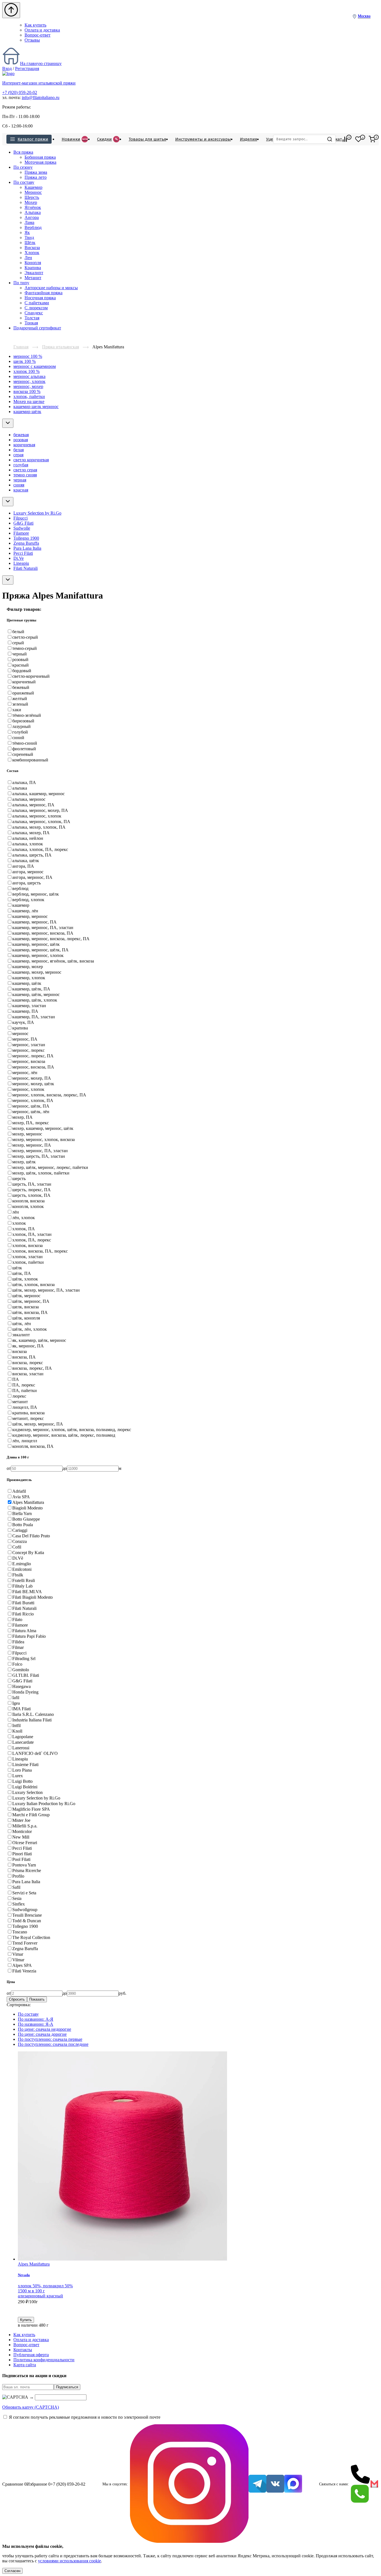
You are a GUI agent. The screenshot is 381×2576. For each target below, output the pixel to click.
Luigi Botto (22, 1781)
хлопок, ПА (24, 1229)
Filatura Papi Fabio (29, 1636)
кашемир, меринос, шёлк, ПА (40, 950)
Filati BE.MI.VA (27, 1592)
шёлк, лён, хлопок (30, 1329)
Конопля (33, 263)
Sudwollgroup (25, 1910)
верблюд (20, 888)
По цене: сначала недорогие (44, 2029)
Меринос (33, 192)
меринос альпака (29, 376)
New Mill (21, 1837)
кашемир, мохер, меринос (37, 972)
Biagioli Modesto (27, 1508)
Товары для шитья (147, 139)
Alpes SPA (22, 1965)
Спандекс (34, 313)
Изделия (249, 139)
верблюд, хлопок (28, 900)
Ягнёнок (33, 207)
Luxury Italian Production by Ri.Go (44, 1804)
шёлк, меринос (26, 1296)
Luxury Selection (27, 1792)
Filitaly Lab (22, 1586)
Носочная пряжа (40, 298)
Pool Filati (21, 1859)
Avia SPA (21, 1497)
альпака (20, 788)
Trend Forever (25, 1943)
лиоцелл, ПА (25, 1407)
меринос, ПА (25, 1039)
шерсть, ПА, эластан (32, 1184)
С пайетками (37, 303)
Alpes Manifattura (28, 1502)
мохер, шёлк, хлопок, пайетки (41, 1173)
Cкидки (108, 139)
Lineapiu (21, 563)
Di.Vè (18, 1558)
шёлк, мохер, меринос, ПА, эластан (46, 1290)
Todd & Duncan (27, 1921)
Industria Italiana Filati (32, 1720)
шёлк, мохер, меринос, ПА (38, 1424)
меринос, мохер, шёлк (33, 1084)
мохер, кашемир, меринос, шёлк (43, 1128)
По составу (24, 182)
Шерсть (32, 197)
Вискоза (32, 248)
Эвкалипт (34, 273)
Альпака (33, 212)
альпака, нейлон (28, 838)
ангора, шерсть (26, 883)
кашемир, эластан (29, 1006)
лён (16, 1212)
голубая (21, 465)
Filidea (18, 1642)
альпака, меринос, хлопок (37, 816)
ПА (16, 1379)
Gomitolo (21, 1670)
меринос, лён (25, 1073)
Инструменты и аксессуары (203, 139)
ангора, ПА (23, 866)
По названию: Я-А (36, 2024)
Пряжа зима (36, 172)
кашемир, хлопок (29, 978)
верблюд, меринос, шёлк (36, 894)
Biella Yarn (22, 1513)
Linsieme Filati (25, 1765)
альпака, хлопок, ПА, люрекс (40, 849)
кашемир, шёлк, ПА (31, 989)
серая (18, 455)
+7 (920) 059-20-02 (20, 92)
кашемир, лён (25, 911)
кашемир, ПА (25, 1011)
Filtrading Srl (24, 1659)
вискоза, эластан (28, 1374)
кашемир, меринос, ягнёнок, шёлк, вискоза (53, 961)
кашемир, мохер (28, 967)
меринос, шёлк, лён (31, 1112)
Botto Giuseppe (26, 1519)
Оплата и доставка (42, 30)
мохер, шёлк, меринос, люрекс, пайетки (50, 1167)
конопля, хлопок (28, 1206)
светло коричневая (31, 460)
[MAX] (293, 2484)
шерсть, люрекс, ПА (32, 1190)
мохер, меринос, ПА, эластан (40, 1151)
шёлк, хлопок (25, 1279)
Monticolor (22, 1831)
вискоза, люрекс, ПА (32, 1368)
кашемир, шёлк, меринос (36, 994)
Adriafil (19, 1491)
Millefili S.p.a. (25, 1826)
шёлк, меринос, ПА (31, 1301)
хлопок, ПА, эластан (32, 1234)
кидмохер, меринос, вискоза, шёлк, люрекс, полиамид (64, 1435)
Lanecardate (23, 1742)
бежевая (21, 435)
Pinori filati (22, 1854)
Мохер (31, 202)
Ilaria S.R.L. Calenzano (33, 1714)
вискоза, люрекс (28, 1363)
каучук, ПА (23, 1022)
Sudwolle (22, 528)
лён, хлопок (24, 1218)
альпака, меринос (29, 799)
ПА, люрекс (24, 1385)
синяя (19, 485)
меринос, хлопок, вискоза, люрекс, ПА (49, 1095)
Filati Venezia (24, 1971)
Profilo (18, 1876)
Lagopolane (23, 1737)
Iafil (16, 1698)
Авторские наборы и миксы (51, 288)
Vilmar (18, 1960)
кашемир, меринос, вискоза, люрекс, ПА (51, 939)
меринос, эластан (29, 1045)
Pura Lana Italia (27, 548)
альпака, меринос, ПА (33, 805)
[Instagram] (189, 2484)
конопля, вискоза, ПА (33, 1446)
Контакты (23, 2350)
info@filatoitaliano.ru (41, 97)
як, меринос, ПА (28, 1346)
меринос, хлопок (29, 381)
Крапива (33, 268)
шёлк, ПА (22, 1273)
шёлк (17, 1268)
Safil (16, 1887)
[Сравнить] (20, 2314)
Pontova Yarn (24, 1865)
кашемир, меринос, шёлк (36, 944)
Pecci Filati (23, 553)
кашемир (21, 905)
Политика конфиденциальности (44, 2360)
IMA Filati (21, 1709)
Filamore (21, 533)
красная (21, 490)
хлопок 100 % (26, 371)
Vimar (18, 1954)
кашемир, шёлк (27, 983)
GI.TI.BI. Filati (26, 1675)
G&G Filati (23, 523)
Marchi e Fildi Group (31, 1815)
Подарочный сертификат (37, 328)
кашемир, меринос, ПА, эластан (43, 928)
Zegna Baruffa (26, 543)
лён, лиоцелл (25, 1441)
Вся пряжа (23, 152)
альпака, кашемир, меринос (38, 794)
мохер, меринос (27, 1134)
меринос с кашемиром (35, 366)
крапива (20, 1028)
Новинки (75, 139)
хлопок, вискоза (27, 1245)
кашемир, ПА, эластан (34, 1017)
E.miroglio (22, 1564)
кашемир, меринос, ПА (34, 922)
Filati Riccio (23, 1614)
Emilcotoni (22, 1569)
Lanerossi (21, 1748)
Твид (29, 237)
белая (19, 450)
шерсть (19, 1179)
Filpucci (21, 518)
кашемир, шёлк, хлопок (35, 1000)
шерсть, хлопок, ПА (31, 1195)
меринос (20, 1033)
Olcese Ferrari (25, 1843)
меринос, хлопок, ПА (33, 1100)
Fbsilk (18, 1575)
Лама (29, 222)
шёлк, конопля (26, 1318)
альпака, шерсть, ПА (32, 855)
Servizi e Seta (24, 1893)
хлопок (19, 1223)
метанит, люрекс (28, 1418)
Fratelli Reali (24, 1580)
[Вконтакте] (275, 2484)
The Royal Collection (31, 1937)
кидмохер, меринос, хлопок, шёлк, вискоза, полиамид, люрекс (72, 1430)
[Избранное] (358, 139)
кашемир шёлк (27, 412)
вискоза (20, 1351)
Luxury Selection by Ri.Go (37, 513)
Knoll (17, 1731)
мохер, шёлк (24, 1162)
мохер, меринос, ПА (32, 1145)
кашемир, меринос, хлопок (38, 955)
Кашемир (33, 187)
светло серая (25, 470)
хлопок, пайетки (29, 396)
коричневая (24, 445)
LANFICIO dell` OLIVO (35, 1753)
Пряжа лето (36, 177)
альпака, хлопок (28, 844)
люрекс (19, 1396)
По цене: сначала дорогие (42, 2034)
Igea (16, 1703)
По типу (21, 283)
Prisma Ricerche (27, 1871)
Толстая (32, 318)
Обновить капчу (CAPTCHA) (31, 2407)
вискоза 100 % (27, 391)
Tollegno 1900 (26, 538)
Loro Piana (22, 1770)
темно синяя (25, 475)
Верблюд (33, 227)
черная (20, 480)
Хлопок (32, 253)
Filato (17, 1619)
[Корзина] (372, 139)
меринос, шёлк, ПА (31, 1106)
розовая (21, 440)
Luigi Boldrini (25, 1787)
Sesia (17, 1898)
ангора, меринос (28, 872)
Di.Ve (19, 558)
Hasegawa (21, 1686)
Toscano (20, 1932)
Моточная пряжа (40, 162)
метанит (20, 1402)
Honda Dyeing (25, 1692)
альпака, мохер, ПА (31, 833)
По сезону (23, 167)
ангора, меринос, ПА (32, 877)
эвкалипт (21, 1335)
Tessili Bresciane (27, 1915)
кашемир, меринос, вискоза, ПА (43, 933)
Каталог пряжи (33, 139)
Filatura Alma (24, 1631)
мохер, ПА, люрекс (31, 1123)
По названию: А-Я (36, 2019)
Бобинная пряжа (40, 157)
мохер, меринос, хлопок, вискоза (44, 1139)
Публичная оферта (31, 2355)
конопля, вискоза (28, 1201)
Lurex (18, 1776)
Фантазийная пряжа (44, 293)
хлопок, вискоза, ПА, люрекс (40, 1251)
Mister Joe (21, 1820)
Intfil (16, 1725)
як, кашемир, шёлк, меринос (39, 1340)
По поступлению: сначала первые (50, 2039)
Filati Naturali (26, 568)
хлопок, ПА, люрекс (32, 1240)
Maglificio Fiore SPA (31, 1809)
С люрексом (36, 308)
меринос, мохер (28, 386)
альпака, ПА (24, 782)
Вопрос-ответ (38, 35)
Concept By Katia (28, 1553)
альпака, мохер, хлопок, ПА (39, 827)
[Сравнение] (345, 139)
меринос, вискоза (29, 1061)
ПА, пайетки (25, 1390)
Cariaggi (20, 1530)
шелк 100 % (25, 361)
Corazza (20, 1541)
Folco (17, 1664)
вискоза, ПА (24, 1357)
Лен (28, 258)
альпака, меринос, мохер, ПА (40, 810)
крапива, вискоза (28, 1413)
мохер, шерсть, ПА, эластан (39, 1156)
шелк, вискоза (26, 1307)
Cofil (17, 1547)
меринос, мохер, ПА (32, 1078)
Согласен (12, 2571)
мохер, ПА (22, 1117)
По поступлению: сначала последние (53, 2044)
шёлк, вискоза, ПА (30, 1312)
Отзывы (32, 40)
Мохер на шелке (29, 401)
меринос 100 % (28, 356)
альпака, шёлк (26, 861)
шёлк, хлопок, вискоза (33, 1285)
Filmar (18, 1647)
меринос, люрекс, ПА (33, 1056)
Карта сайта (25, 2365)
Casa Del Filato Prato (31, 1536)
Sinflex (19, 1904)
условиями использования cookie (69, 2561)
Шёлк (30, 243)
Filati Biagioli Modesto (32, 1597)
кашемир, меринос (30, 916)
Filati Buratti (23, 1603)
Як (27, 232)
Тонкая (31, 323)
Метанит (33, 278)
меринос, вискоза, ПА (33, 1067)
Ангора (32, 217)
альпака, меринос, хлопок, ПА (41, 822)
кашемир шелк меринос (36, 407)
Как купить (35, 25)
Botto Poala (23, 1525)
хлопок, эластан (27, 1257)
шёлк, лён (22, 1324)
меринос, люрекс (28, 1050)
